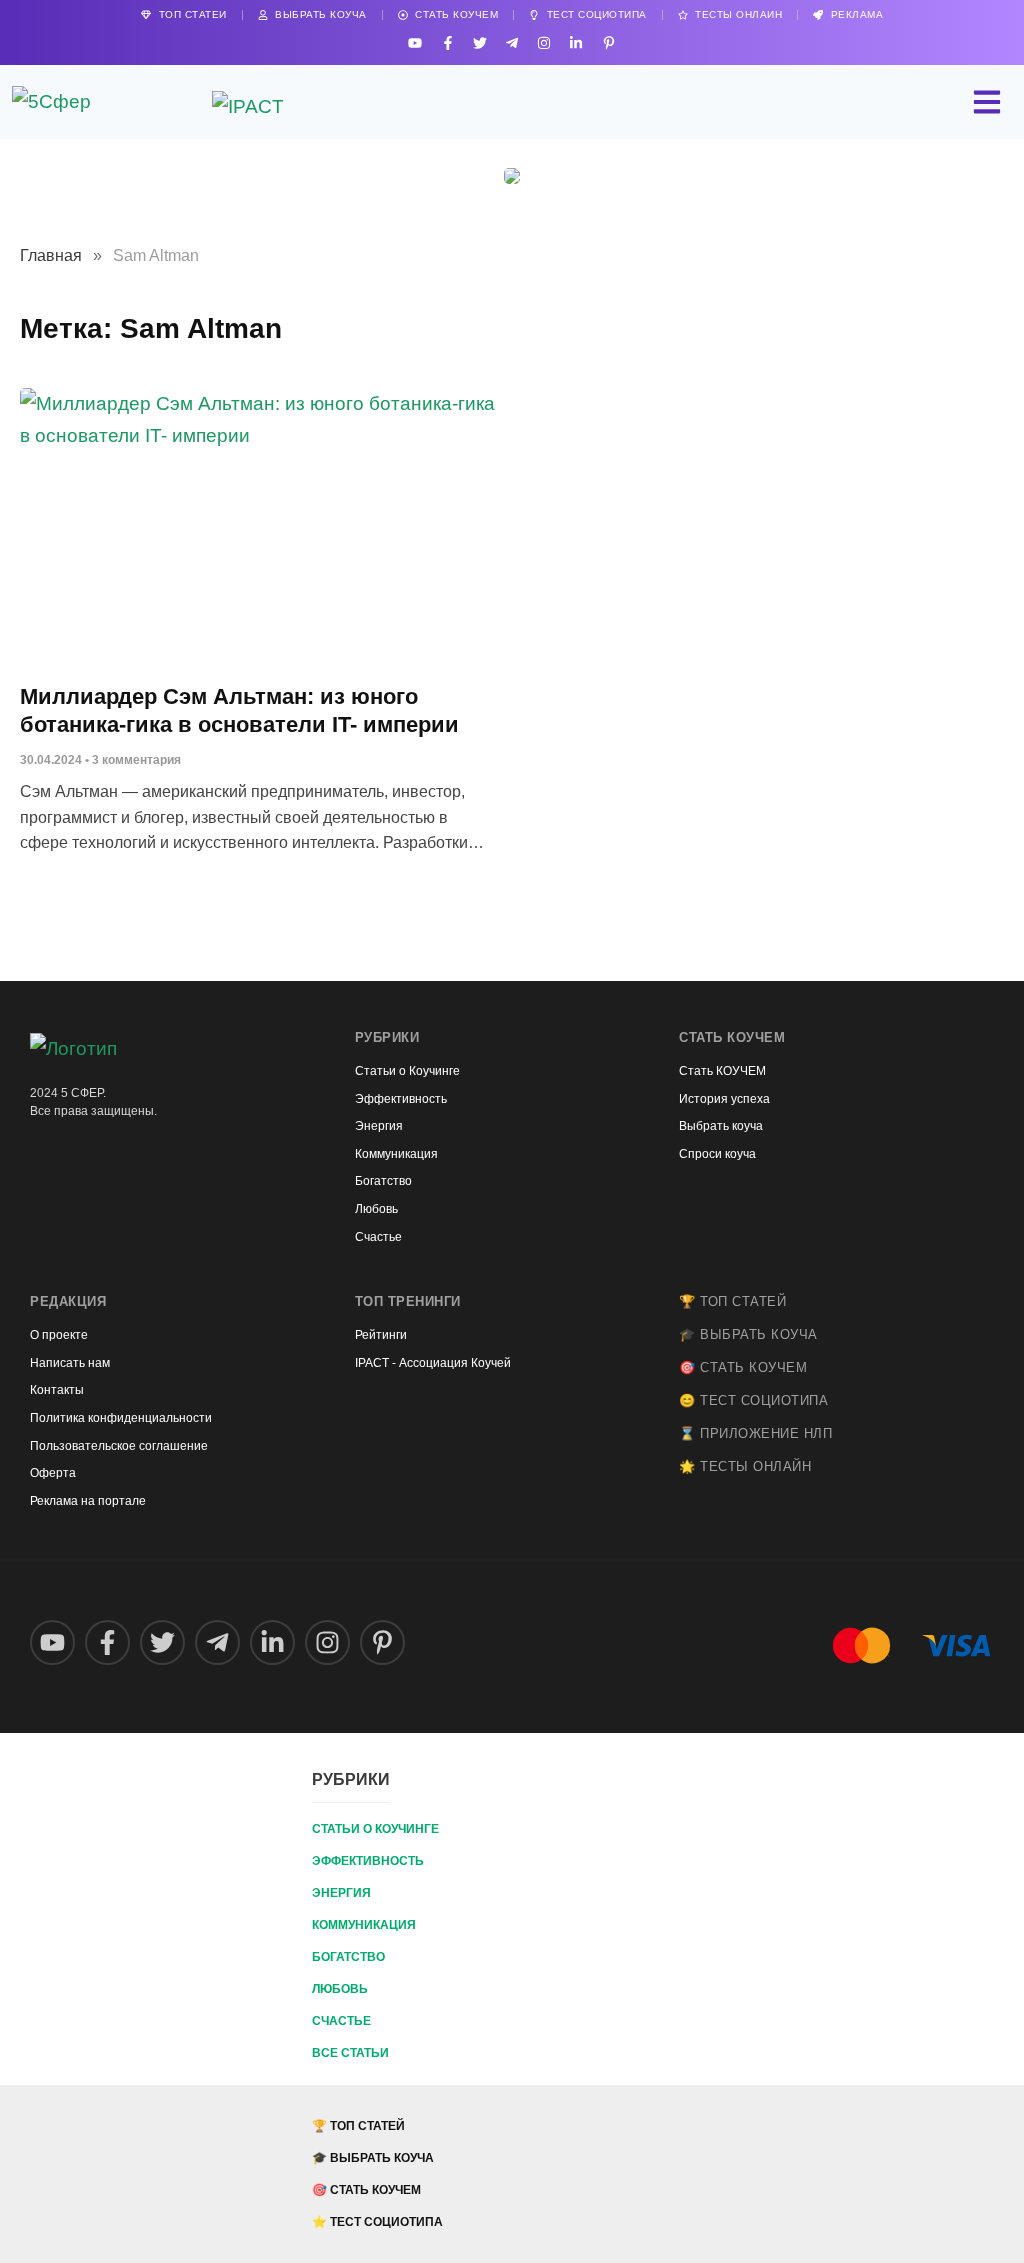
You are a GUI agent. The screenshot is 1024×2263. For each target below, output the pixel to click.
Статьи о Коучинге (375, 1829)
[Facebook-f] (447, 42)
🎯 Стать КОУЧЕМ (743, 1367)
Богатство (348, 1957)
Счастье (341, 2021)
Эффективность (368, 1861)
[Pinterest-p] (608, 42)
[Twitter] (479, 42)
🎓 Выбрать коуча (748, 1334)
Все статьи (350, 2053)
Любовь (340, 1989)
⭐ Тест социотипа (377, 2222)
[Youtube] (415, 42)
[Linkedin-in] (576, 42)
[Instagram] (544, 42)
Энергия (341, 1893)
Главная (51, 255)
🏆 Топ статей (732, 1301)
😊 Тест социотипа (753, 1400)
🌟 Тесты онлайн (745, 1466)
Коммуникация (364, 1925)
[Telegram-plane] (511, 42)
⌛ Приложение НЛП (755, 1433)
